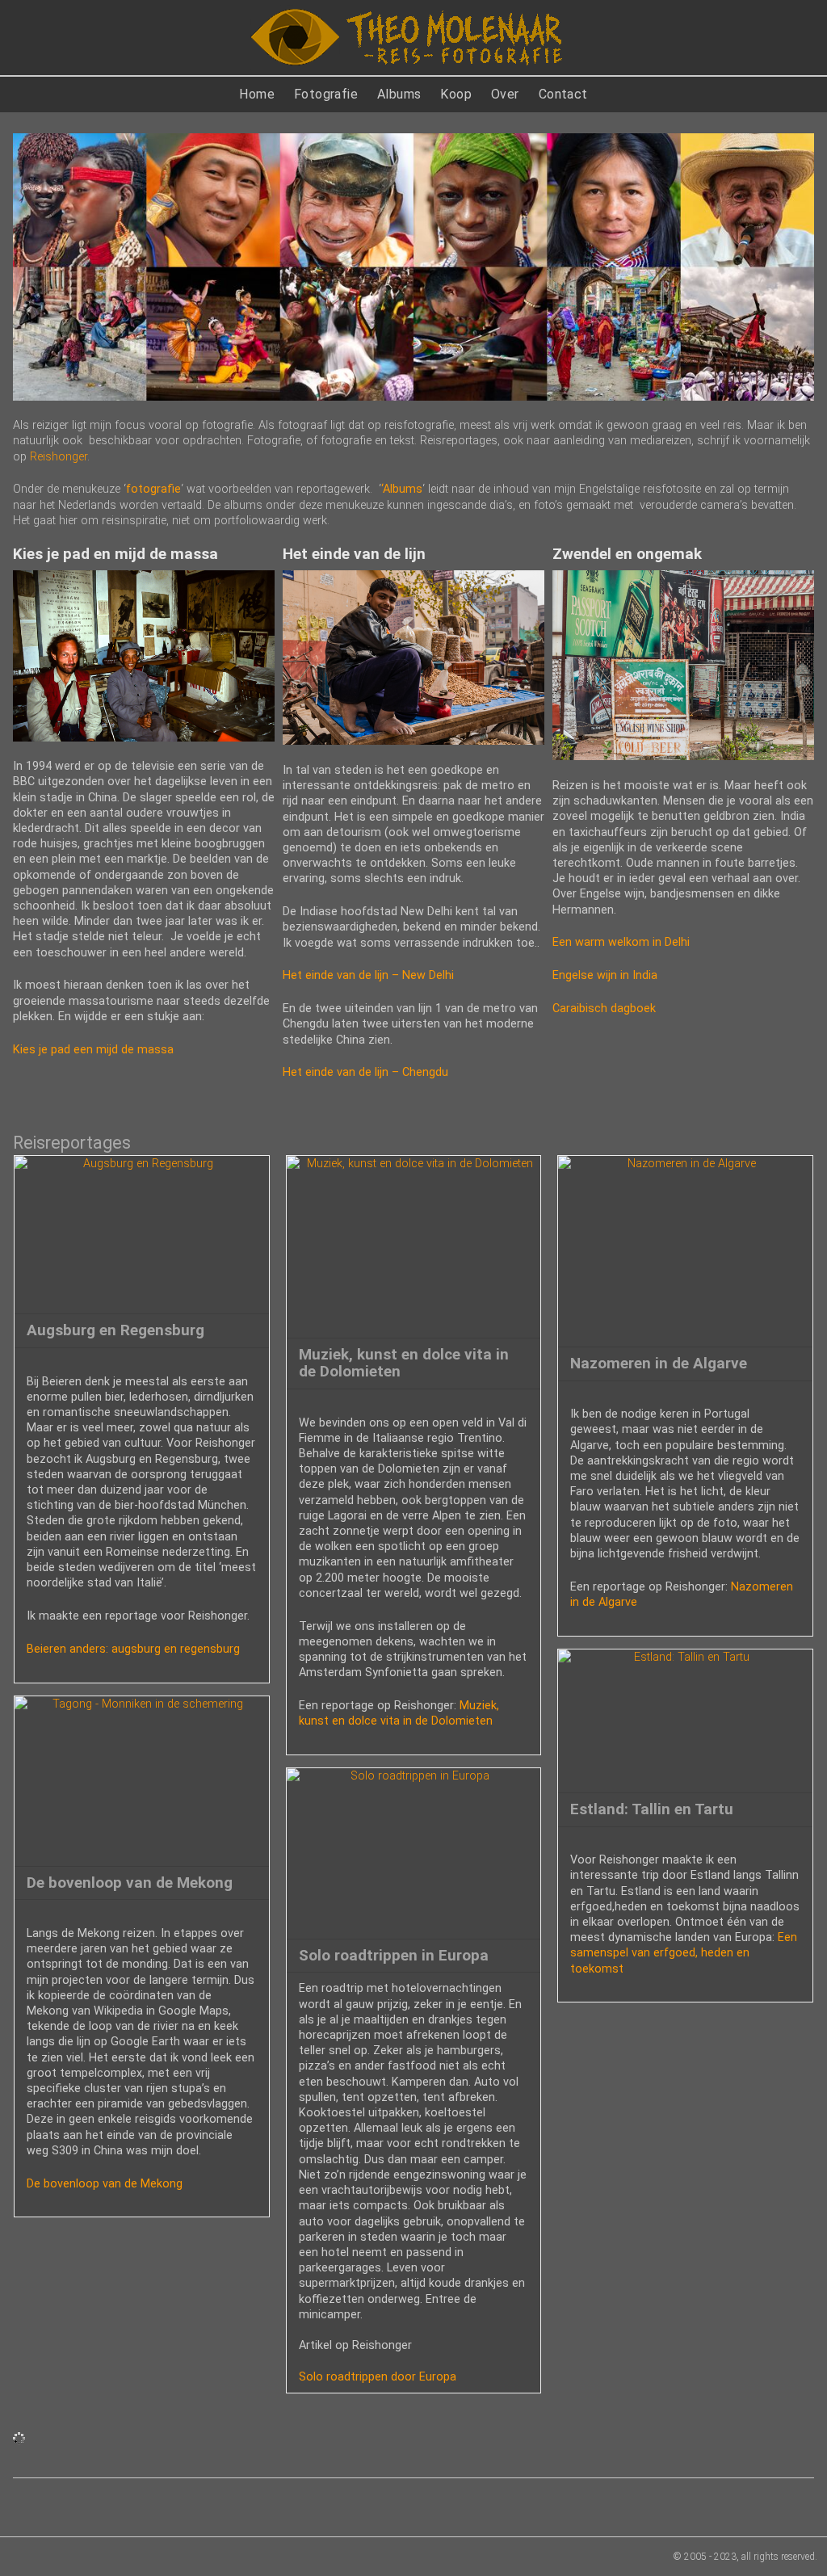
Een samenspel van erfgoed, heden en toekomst (684, 1953)
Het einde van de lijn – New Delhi (368, 975)
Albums (399, 94)
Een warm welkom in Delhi (621, 942)
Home (257, 94)
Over (505, 94)
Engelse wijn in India (605, 975)
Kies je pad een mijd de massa (93, 1050)
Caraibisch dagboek (604, 1009)
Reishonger (59, 457)
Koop (456, 94)
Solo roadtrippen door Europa (378, 2377)
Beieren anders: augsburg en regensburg (133, 1649)
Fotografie (326, 94)
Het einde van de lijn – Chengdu (365, 1072)
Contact (563, 94)
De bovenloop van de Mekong (105, 2184)
